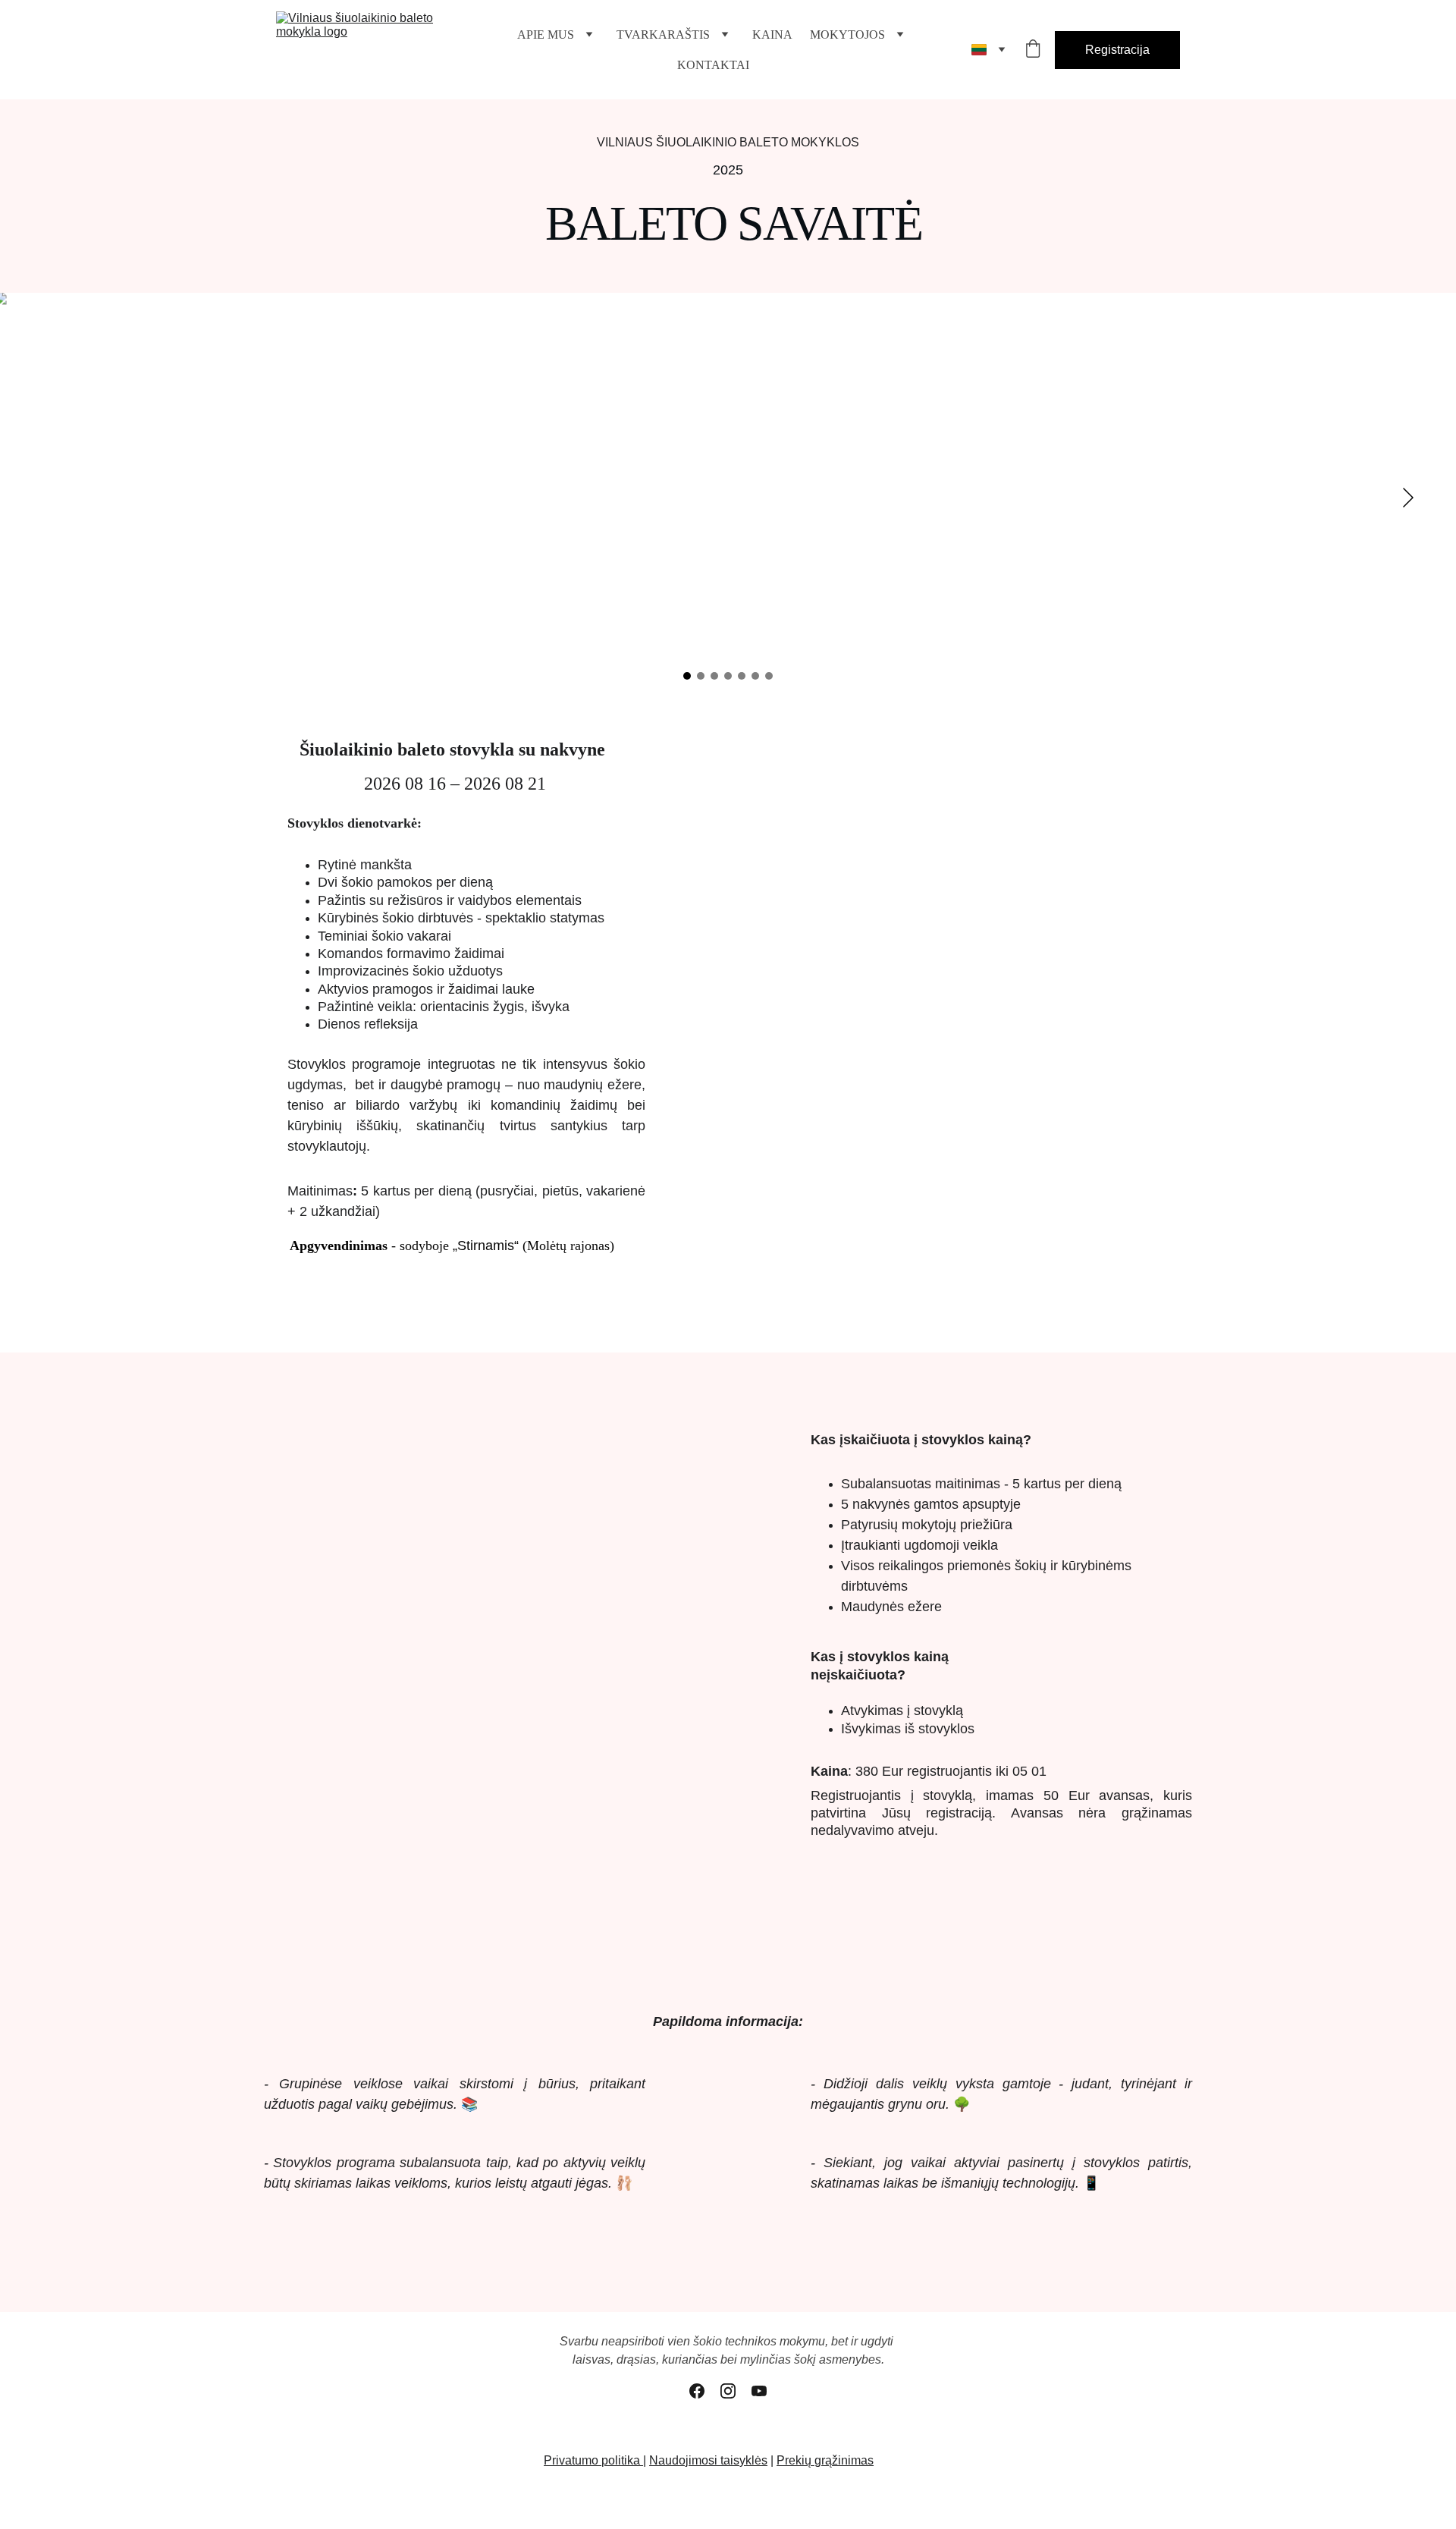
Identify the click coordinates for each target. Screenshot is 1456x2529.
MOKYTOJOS (847, 35)
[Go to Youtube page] (759, 2391)
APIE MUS (546, 35)
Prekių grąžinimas (825, 2460)
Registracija (1117, 50)
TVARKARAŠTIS (663, 35)
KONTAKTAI (713, 65)
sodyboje (426, 1246)
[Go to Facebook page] (697, 2391)
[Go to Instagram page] (728, 2391)
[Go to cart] (1033, 50)
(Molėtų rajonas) (566, 1246)
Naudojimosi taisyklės (708, 2460)
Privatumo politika (593, 2460)
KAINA (772, 35)
